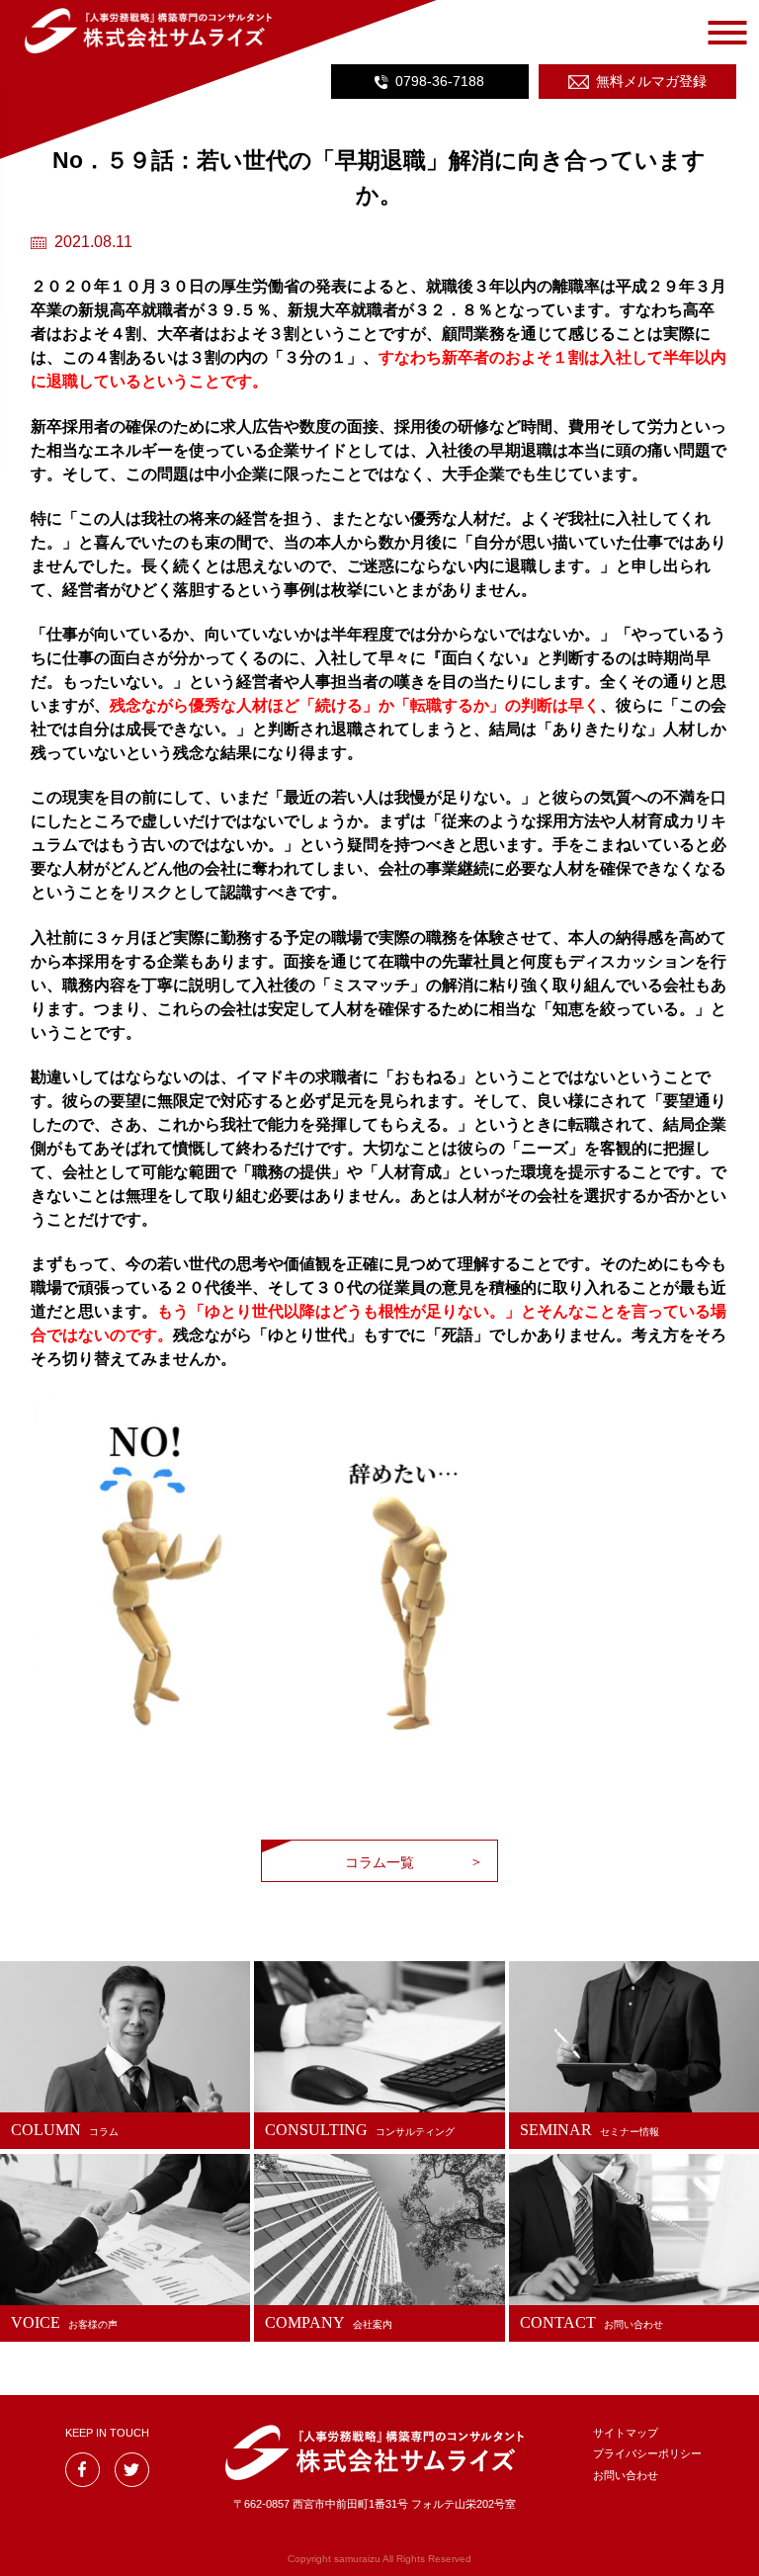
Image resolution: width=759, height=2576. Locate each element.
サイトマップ (626, 2433)
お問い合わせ (626, 2475)
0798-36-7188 (440, 81)
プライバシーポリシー (647, 2453)
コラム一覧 (379, 1862)
